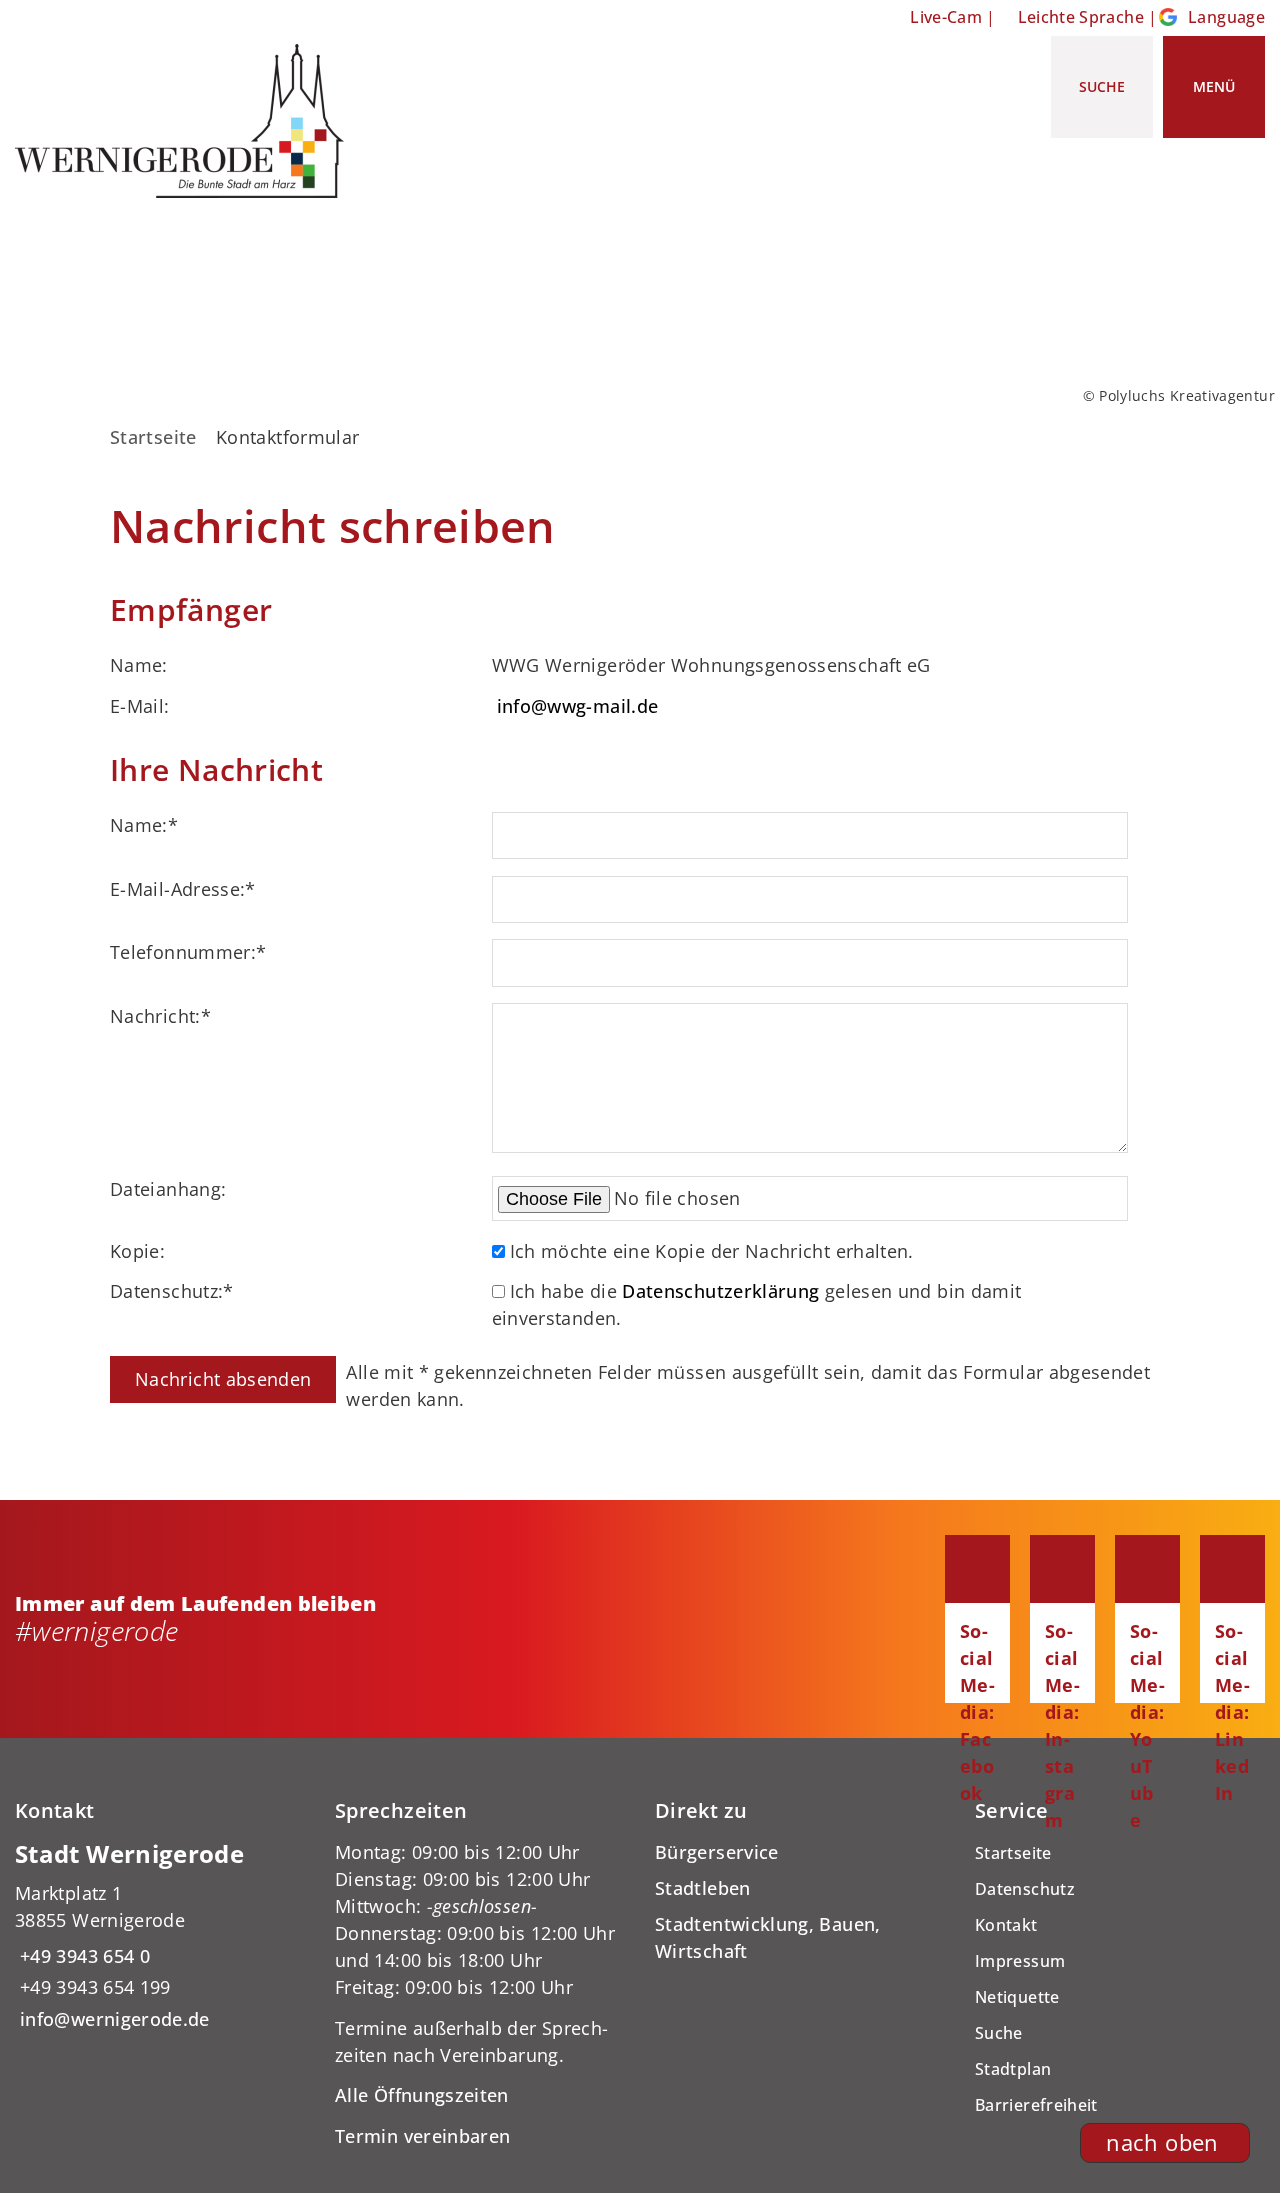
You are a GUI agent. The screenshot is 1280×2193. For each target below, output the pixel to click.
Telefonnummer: (188, 952)
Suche (999, 2033)
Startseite (153, 437)
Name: (144, 825)
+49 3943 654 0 (82, 1956)
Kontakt (1006, 1925)
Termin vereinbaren (422, 2136)
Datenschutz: (172, 1291)
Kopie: (137, 1251)
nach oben (1162, 2142)
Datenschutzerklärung (720, 1291)
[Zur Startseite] (187, 121)
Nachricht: (160, 1016)
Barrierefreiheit (1036, 2105)
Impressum (1020, 1961)
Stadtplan (1013, 2069)
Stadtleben (703, 1888)
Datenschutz (1025, 1889)
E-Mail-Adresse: (183, 889)
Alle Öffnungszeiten (422, 2095)
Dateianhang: (168, 1189)
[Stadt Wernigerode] (160, 1935)
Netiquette (1017, 1997)
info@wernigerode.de (112, 2019)
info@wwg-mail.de (578, 706)
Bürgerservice (717, 1852)
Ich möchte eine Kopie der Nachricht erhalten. (712, 1251)
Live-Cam (946, 17)
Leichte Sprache (1081, 17)
